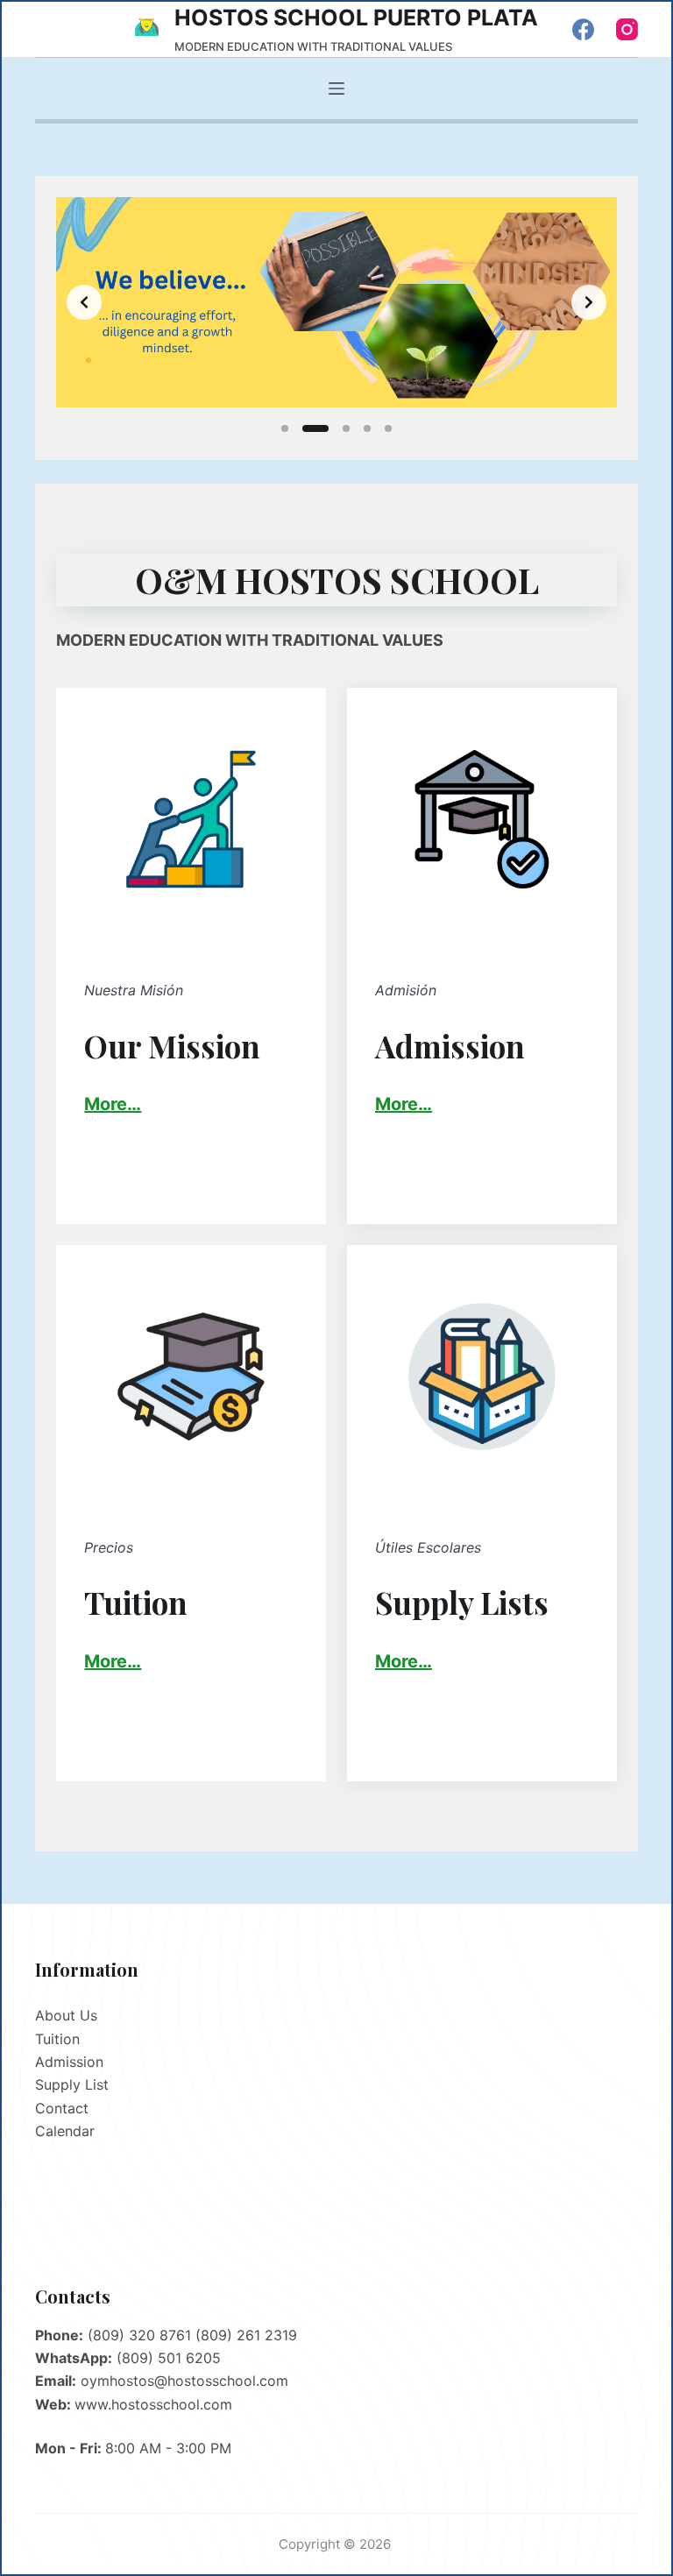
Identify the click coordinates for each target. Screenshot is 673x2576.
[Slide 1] (285, 428)
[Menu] (336, 88)
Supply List (72, 2084)
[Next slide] (589, 302)
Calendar (65, 2131)
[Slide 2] (315, 428)
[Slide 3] (346, 428)
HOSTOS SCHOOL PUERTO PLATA (356, 18)
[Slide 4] (367, 428)
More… (404, 1104)
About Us (66, 2015)
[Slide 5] (388, 428)
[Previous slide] (84, 302)
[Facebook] (583, 29)
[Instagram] (627, 29)
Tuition (57, 2039)
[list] (336, 302)
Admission (69, 2062)
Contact (62, 2108)
